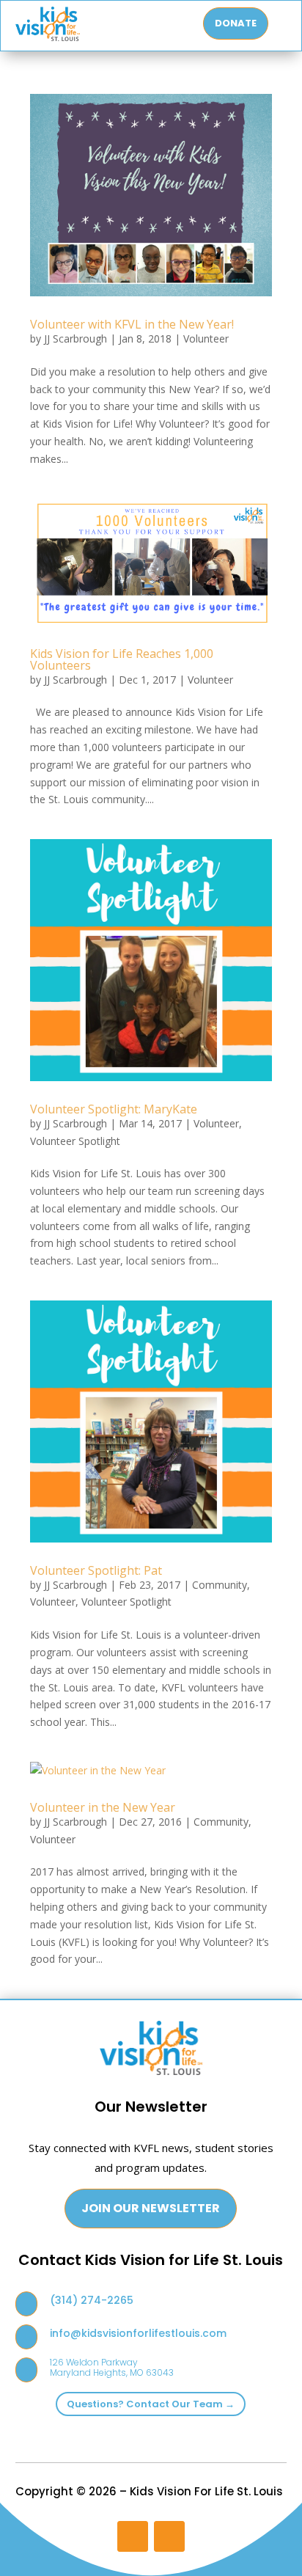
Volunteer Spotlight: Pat (96, 1570)
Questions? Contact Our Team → (151, 2404)
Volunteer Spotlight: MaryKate (114, 1109)
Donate (236, 23)
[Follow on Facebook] (169, 2536)
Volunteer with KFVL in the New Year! (132, 324)
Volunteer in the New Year (103, 1807)
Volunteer (206, 339)
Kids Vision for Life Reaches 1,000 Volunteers (122, 659)
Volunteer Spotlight (75, 1141)
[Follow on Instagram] (133, 2536)
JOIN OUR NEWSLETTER (151, 2208)
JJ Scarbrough (75, 339)
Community (220, 1585)
